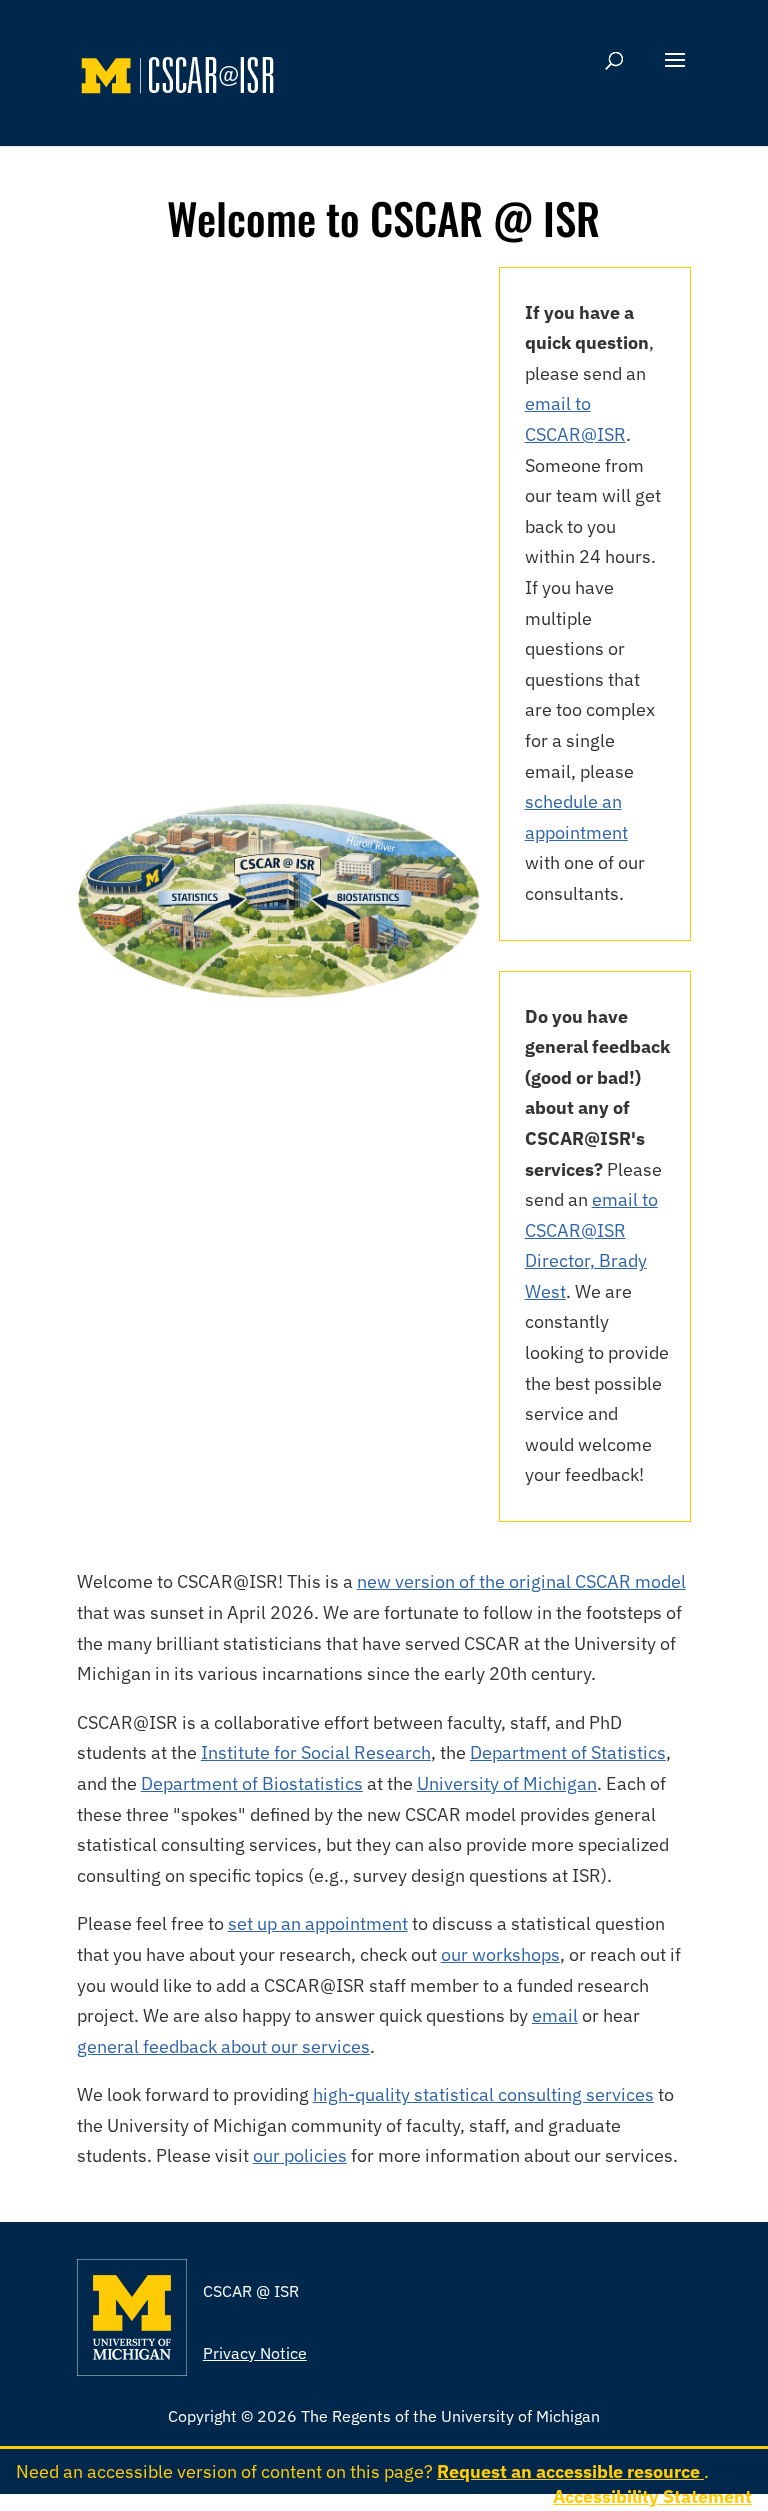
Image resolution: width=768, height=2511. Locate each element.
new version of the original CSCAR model (521, 1581)
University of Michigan (507, 1783)
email (555, 2015)
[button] (675, 73)
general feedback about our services (223, 2046)
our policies (300, 2155)
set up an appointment (318, 1923)
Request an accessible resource (570, 2471)
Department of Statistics (568, 1752)
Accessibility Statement (652, 2496)
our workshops (500, 1954)
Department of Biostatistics (252, 1783)
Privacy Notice (255, 2353)
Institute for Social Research (316, 1752)
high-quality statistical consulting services (483, 2094)
